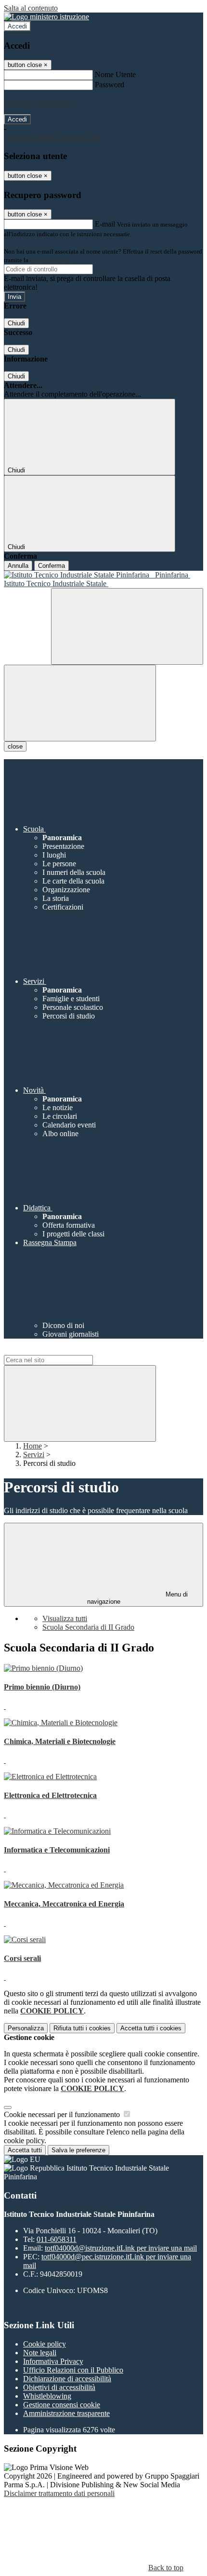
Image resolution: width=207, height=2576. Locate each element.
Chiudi (16, 323)
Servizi (34, 1455)
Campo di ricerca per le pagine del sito (62, 1350)
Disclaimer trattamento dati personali (59, 2493)
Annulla (18, 566)
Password (110, 85)
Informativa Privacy (53, 2361)
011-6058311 (57, 2239)
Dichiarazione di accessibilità (67, 2379)
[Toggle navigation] (80, 703)
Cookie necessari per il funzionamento (63, 2114)
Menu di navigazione (138, 1598)
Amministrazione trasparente (66, 2413)
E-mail (105, 224)
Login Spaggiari (51, 260)
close (15, 746)
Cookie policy (45, 2344)
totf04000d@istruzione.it (121, 2248)
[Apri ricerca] (127, 626)
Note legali (40, 2353)
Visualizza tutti (65, 1618)
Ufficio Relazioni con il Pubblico (73, 2370)
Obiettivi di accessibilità (59, 2387)
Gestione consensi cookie (62, 2405)
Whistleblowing (47, 2396)
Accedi (17, 26)
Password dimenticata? (39, 102)
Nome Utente (115, 74)
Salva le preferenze (78, 2150)
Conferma (52, 566)
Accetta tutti (151, 2028)
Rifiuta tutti (82, 2028)
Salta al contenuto (31, 8)
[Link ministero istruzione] (46, 17)
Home (32, 1446)
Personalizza (26, 2028)
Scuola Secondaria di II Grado (88, 1627)
